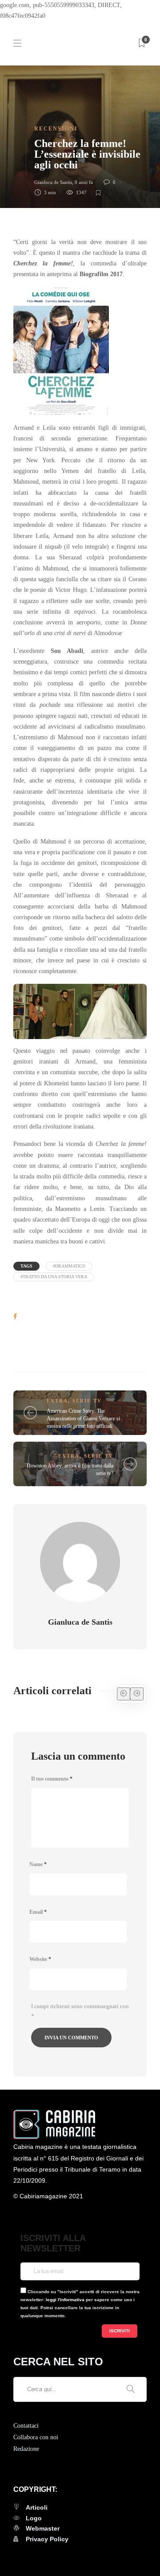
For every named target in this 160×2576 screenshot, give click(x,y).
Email (38, 1912)
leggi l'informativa (65, 2300)
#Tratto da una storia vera (54, 1277)
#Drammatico (69, 1266)
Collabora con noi (36, 2437)
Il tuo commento (52, 1779)
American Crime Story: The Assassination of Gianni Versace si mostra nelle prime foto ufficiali (83, 1418)
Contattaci (26, 2426)
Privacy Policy (47, 2539)
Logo (34, 2518)
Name (38, 1864)
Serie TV (87, 1401)
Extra (57, 1401)
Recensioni (56, 129)
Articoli (37, 2507)
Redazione (26, 2449)
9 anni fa (84, 182)
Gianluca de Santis (53, 182)
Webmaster (43, 2528)
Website (40, 1959)
